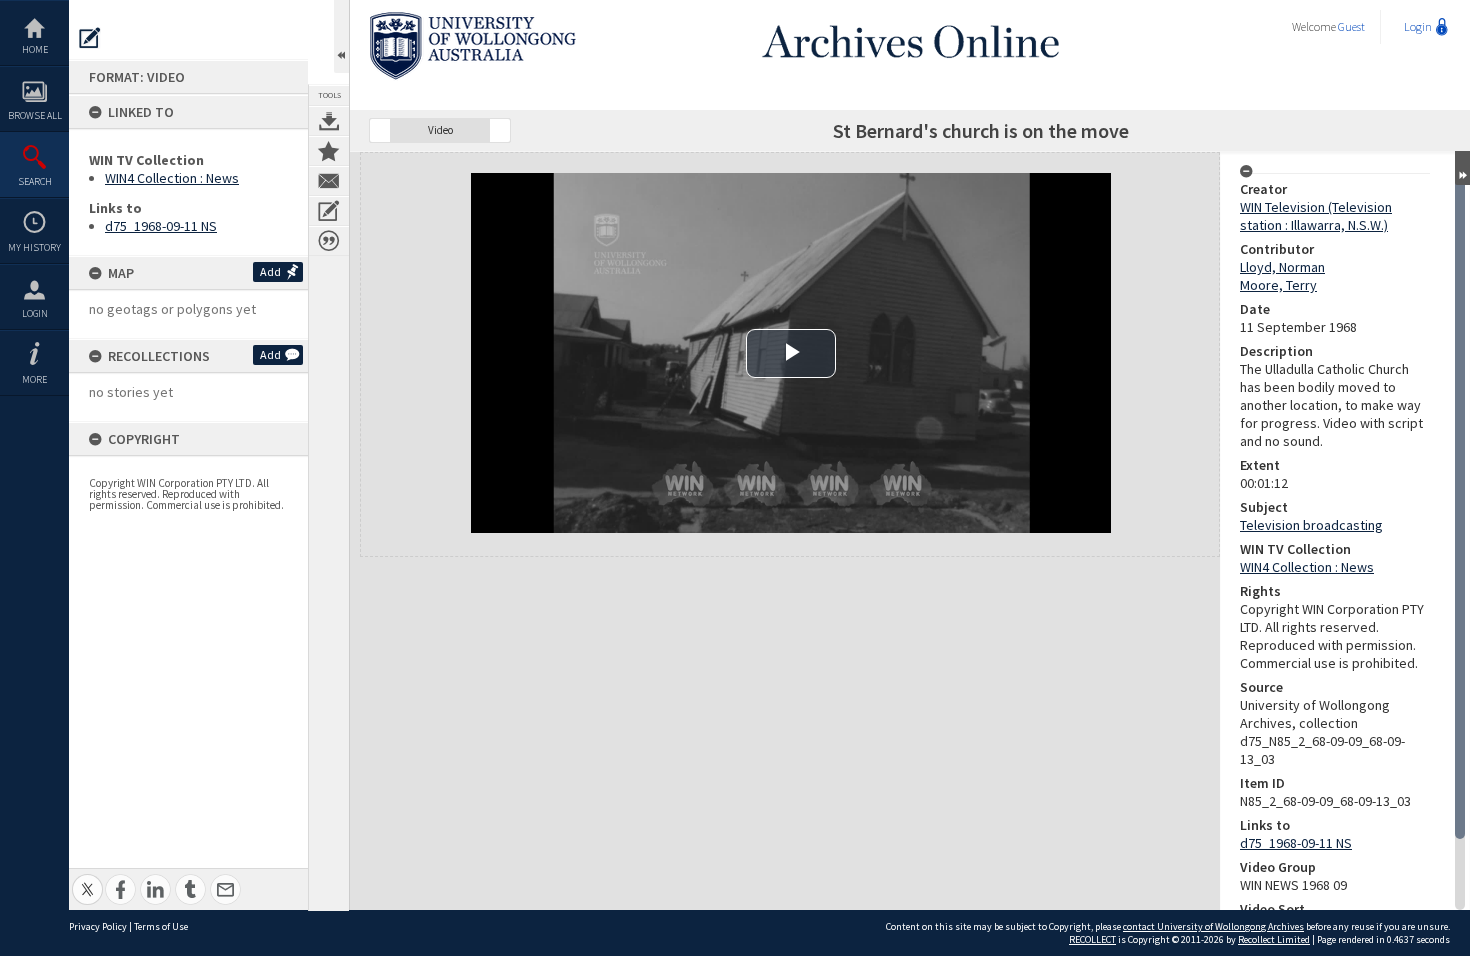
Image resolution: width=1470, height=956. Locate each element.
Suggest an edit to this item (90, 38)
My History (34, 247)
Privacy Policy (98, 926)
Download (329, 121)
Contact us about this (329, 181)
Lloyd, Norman (1282, 267)
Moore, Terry (1278, 285)
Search (35, 181)
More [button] (34, 379)
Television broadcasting (1311, 525)
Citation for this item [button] (329, 241)
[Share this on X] (87, 878)
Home (35, 49)
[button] (380, 130)
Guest (1351, 26)
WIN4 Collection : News (172, 178)
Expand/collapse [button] (1462, 168)
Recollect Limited (1274, 939)
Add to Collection (329, 151)
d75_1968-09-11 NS (161, 226)
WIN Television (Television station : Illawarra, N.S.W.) (1316, 216)
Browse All (35, 115)
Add (270, 271)
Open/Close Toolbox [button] (341, 36)
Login (35, 313)
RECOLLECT (1092, 939)
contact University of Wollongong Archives (1213, 926)
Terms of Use (161, 926)
